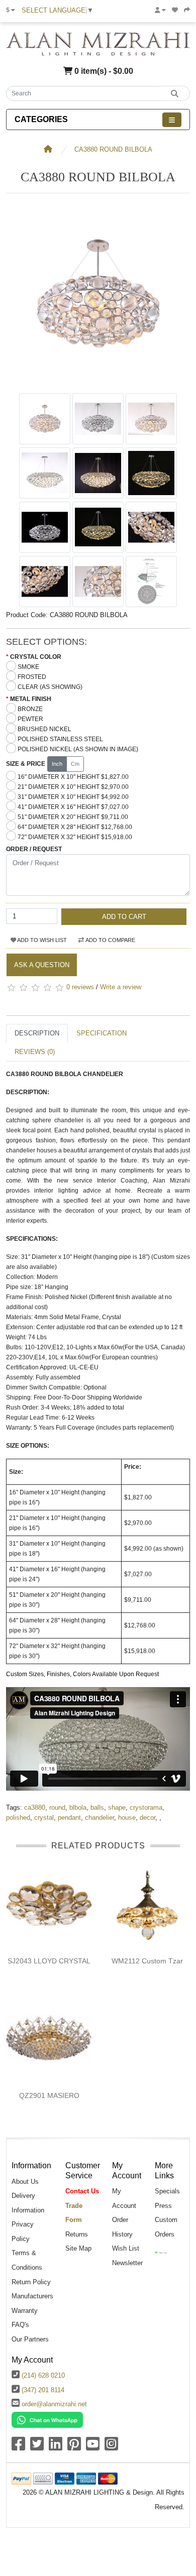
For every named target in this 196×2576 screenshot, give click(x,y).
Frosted (32, 677)
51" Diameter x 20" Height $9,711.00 (73, 817)
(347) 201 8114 (43, 2390)
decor (148, 1818)
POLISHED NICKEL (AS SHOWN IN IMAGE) (78, 749)
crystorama (146, 1807)
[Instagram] (111, 2447)
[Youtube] (93, 2447)
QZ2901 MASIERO (49, 2095)
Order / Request (34, 849)
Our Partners (30, 2339)
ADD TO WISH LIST (41, 940)
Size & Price (26, 764)
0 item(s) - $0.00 (103, 71)
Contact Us (82, 2191)
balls (97, 1807)
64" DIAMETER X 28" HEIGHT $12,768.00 (75, 827)
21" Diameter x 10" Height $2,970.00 (73, 787)
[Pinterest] (74, 2447)
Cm (75, 764)
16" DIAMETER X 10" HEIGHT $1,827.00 (73, 777)
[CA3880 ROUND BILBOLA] (98, 383)
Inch (57, 764)
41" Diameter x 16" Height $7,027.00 (73, 807)
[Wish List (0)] (175, 10)
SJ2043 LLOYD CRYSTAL (49, 1961)
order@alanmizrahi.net (54, 2404)
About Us (25, 2182)
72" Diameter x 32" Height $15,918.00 (75, 837)
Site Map (78, 2248)
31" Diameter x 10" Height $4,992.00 (73, 797)
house (127, 1818)
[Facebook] (18, 2447)
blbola (78, 1807)
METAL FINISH (31, 699)
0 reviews (80, 987)
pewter (30, 719)
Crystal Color (36, 657)
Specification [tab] (102, 1033)
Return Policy (31, 2282)
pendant (69, 1818)
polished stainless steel (60, 739)
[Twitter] (37, 2447)
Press (163, 2206)
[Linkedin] (56, 2447)
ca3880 (35, 1807)
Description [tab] (37, 1033)
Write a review (121, 987)
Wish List (126, 2248)
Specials (167, 2191)
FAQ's (20, 2325)
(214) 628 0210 (43, 2375)
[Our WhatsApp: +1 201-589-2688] (47, 2419)
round (57, 1807)
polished (18, 1818)
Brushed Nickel (44, 729)
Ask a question (42, 965)
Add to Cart (124, 917)
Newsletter (127, 2263)
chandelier (100, 1818)
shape (117, 1807)
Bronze (30, 709)
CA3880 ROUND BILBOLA (113, 149)
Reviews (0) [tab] (35, 1052)
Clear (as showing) (50, 687)
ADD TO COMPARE (110, 940)
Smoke (28, 667)
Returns (77, 2234)
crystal (44, 1818)
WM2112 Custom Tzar (147, 1961)
